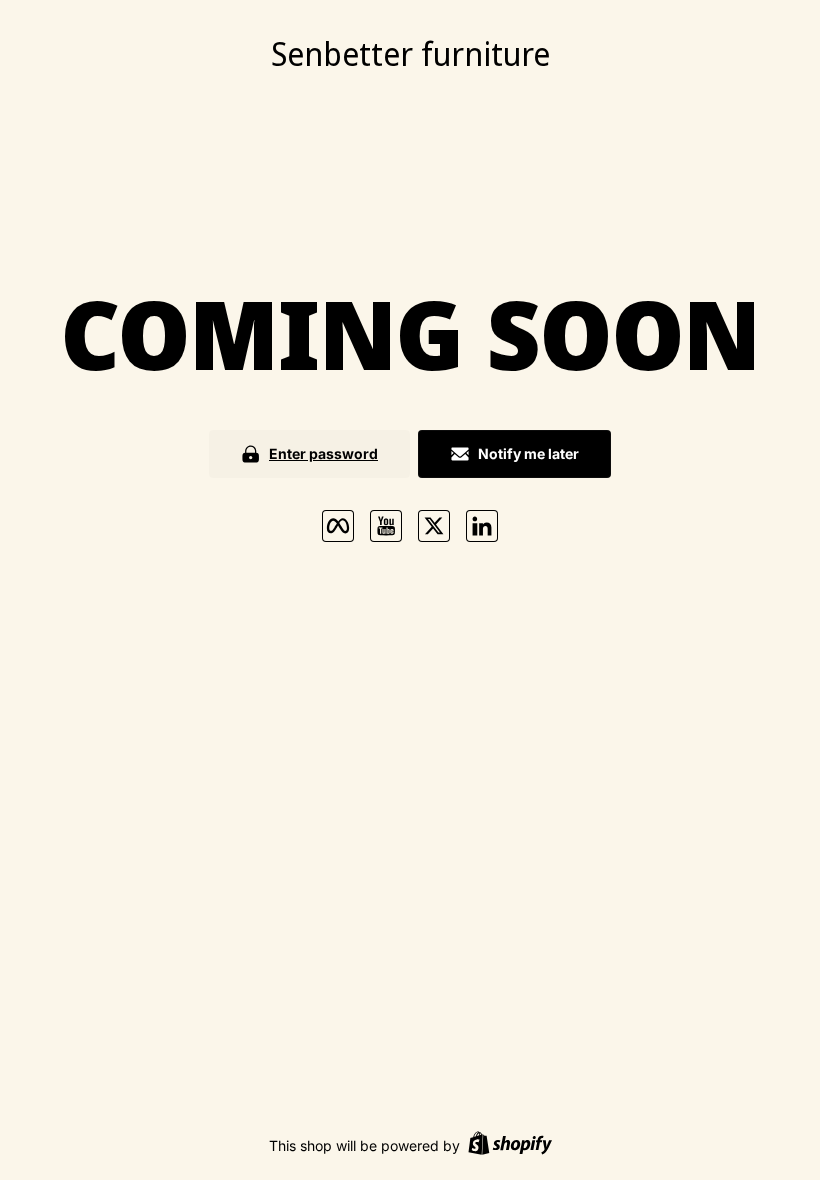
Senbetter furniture (410, 53)
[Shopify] (510, 1145)
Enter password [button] (323, 453)
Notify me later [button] (528, 453)
